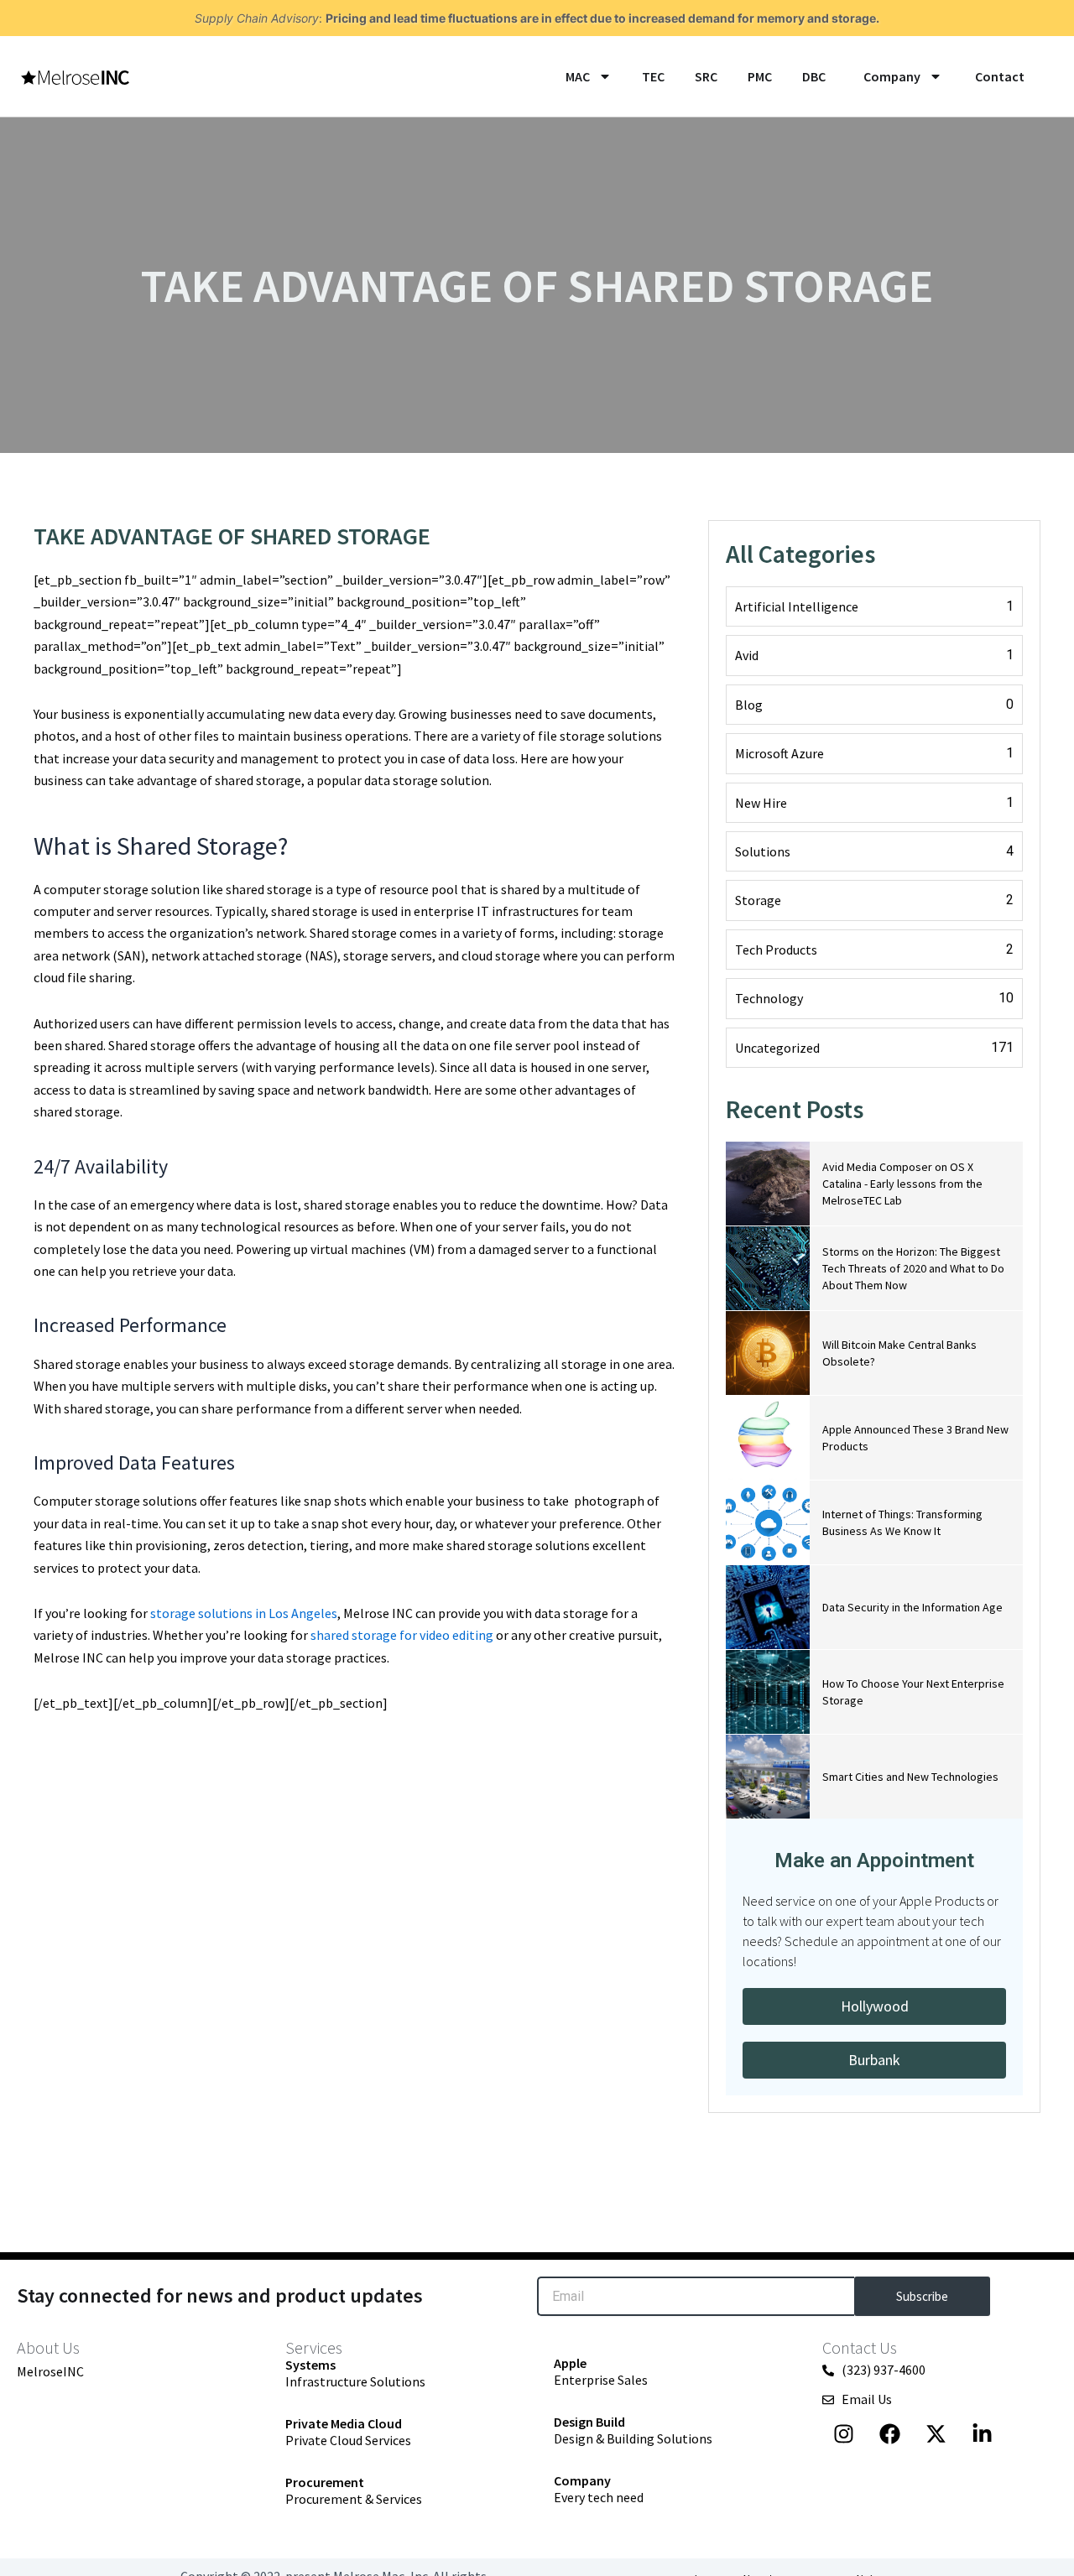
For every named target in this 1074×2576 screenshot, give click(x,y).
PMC (760, 76)
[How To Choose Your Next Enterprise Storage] (768, 1692)
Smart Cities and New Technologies (910, 1777)
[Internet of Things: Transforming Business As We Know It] (768, 1522)
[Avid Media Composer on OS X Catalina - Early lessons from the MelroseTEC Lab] (768, 1184)
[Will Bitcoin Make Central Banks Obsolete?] (768, 1353)
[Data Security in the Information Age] (768, 1607)
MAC (578, 76)
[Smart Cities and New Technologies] (768, 1777)
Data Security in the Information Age (912, 1607)
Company (892, 76)
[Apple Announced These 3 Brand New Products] (768, 1438)
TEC (653, 76)
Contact (998, 76)
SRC (706, 76)
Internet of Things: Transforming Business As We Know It (902, 1522)
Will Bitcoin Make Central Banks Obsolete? (899, 1353)
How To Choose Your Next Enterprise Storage (913, 1692)
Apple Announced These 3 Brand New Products (915, 1438)
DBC (814, 76)
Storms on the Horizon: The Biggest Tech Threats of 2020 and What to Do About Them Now (913, 1268)
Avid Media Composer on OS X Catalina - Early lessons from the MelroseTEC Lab (902, 1184)
